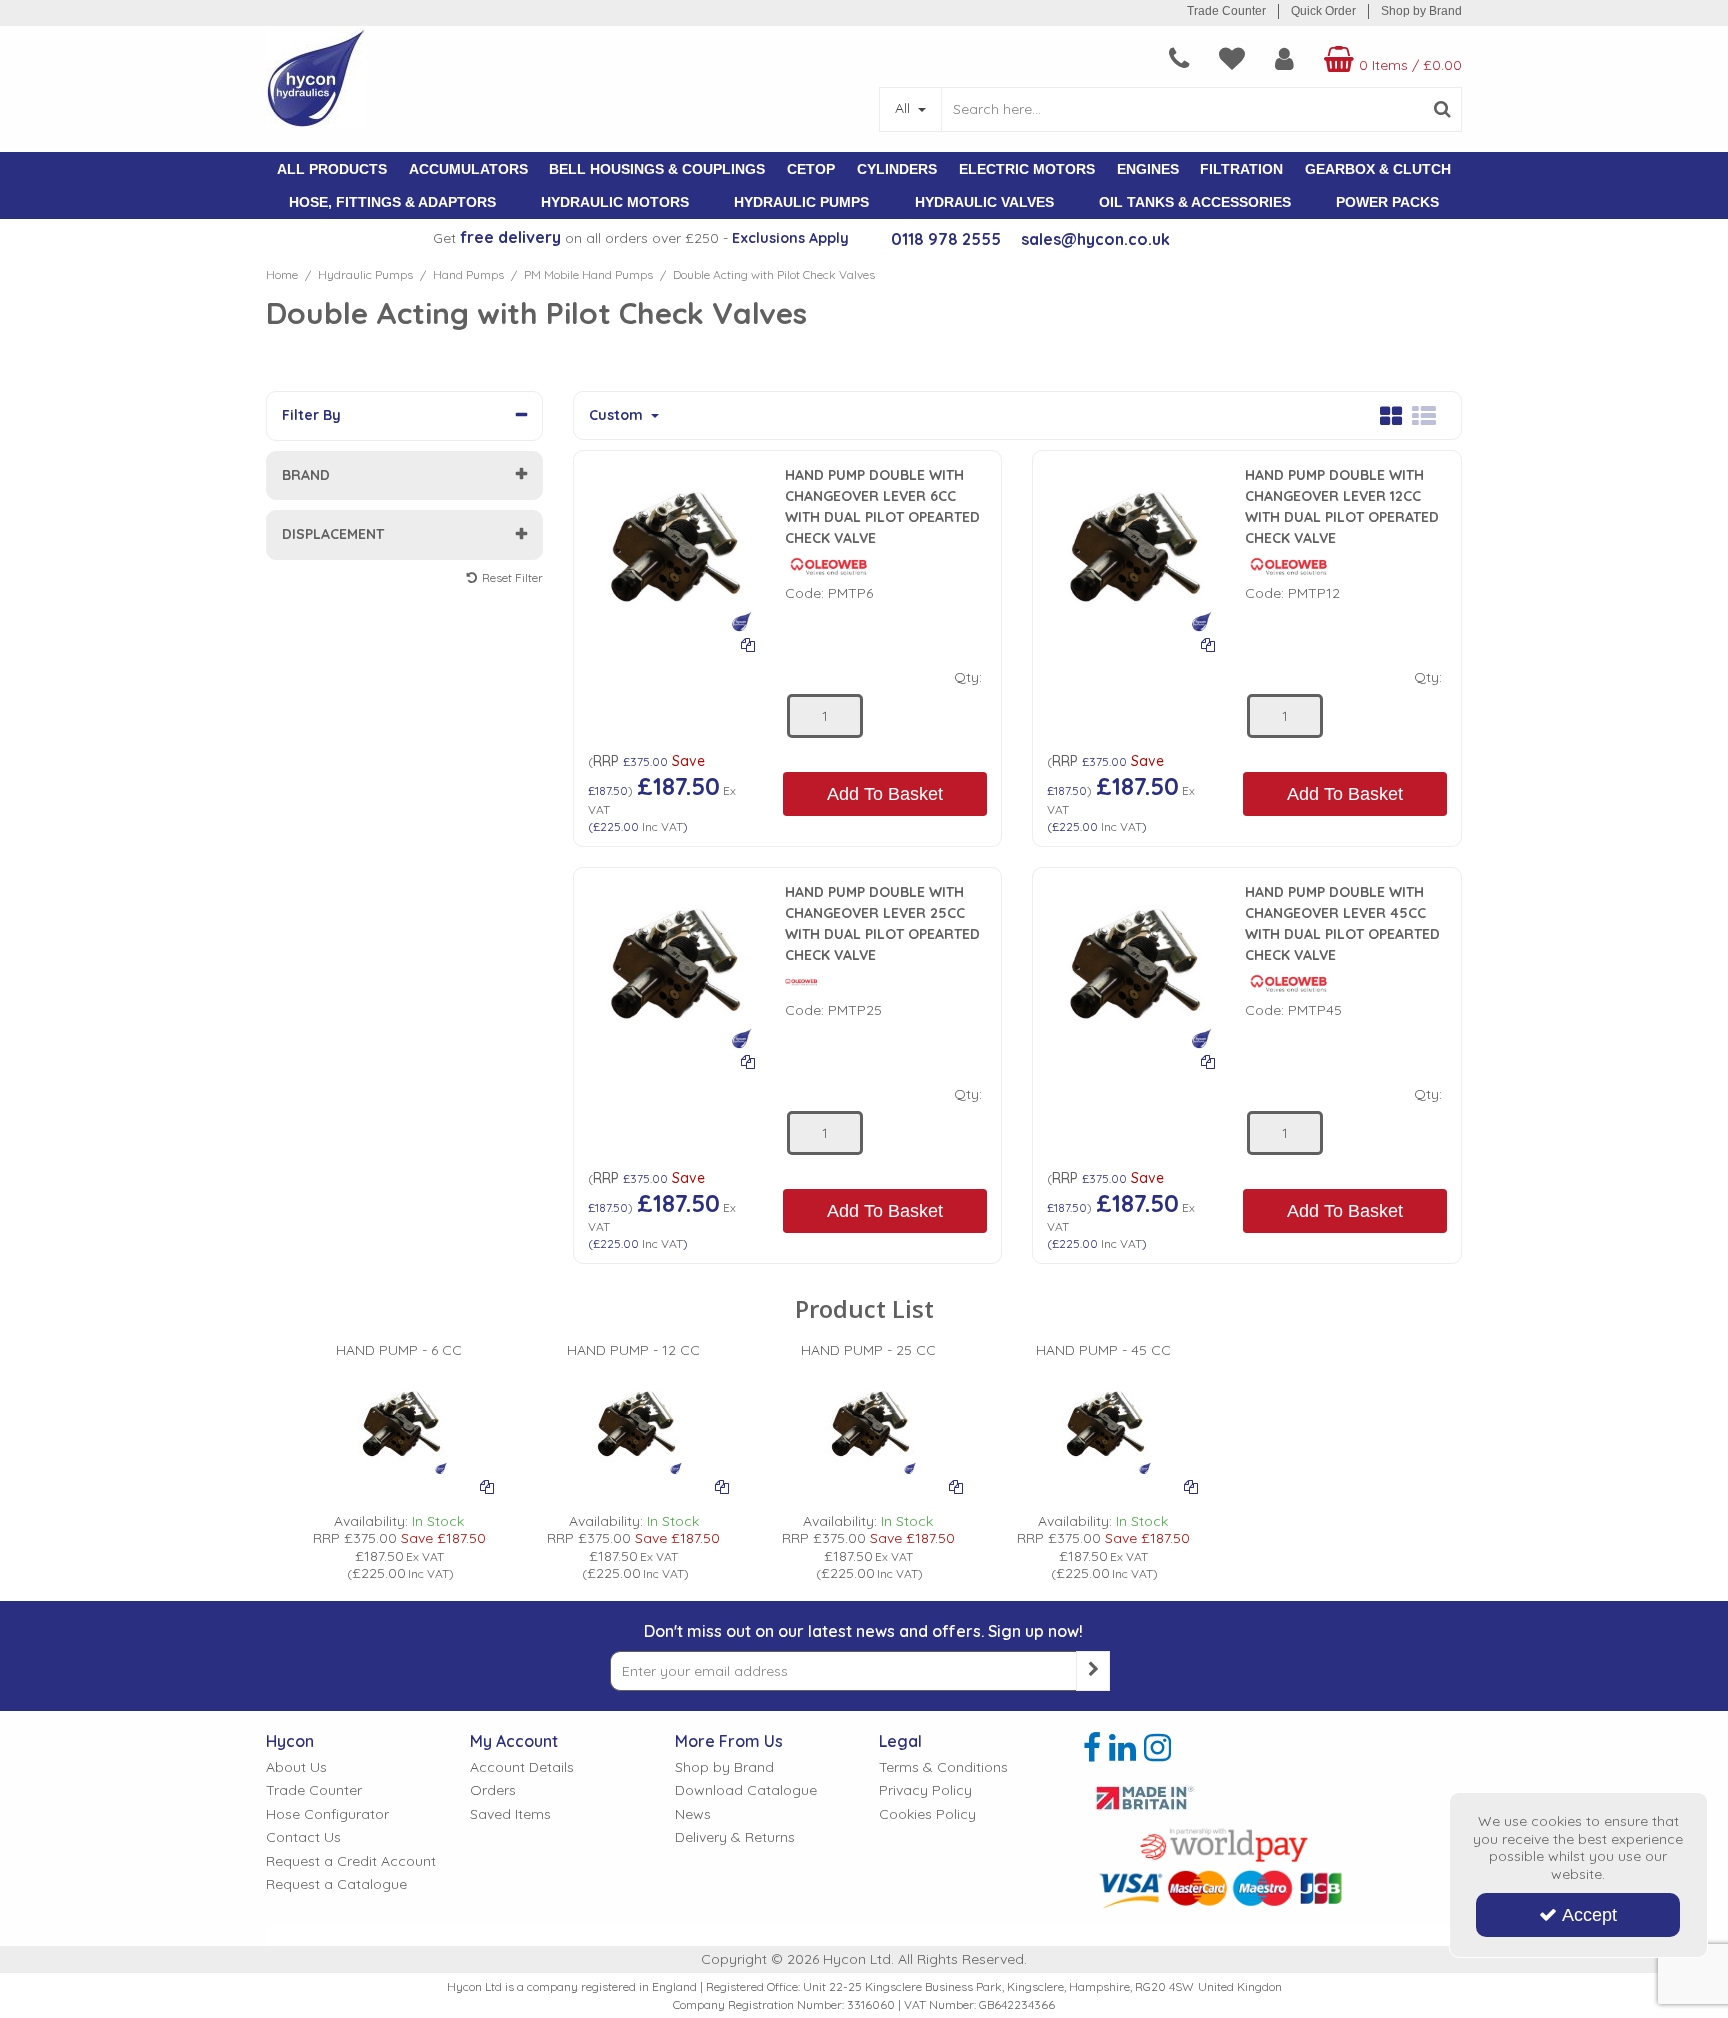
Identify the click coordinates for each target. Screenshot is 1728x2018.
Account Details (522, 1767)
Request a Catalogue (336, 1884)
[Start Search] (1442, 109)
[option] (399, 1462)
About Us (296, 1767)
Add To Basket (885, 794)
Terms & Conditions (943, 1767)
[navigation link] (1179, 59)
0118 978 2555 (946, 239)
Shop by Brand (1421, 11)
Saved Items (510, 1814)
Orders (493, 1790)
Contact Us (303, 1837)
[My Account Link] (1284, 59)
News (693, 1814)
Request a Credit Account (351, 1861)
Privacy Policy (925, 1790)
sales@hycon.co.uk (1095, 239)
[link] (1092, 1748)
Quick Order (1323, 11)
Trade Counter (1226, 11)
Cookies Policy (927, 1814)
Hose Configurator (327, 1814)
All (904, 108)
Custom (618, 415)
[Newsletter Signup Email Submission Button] (1093, 1671)
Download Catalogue (746, 1790)
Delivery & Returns (735, 1837)
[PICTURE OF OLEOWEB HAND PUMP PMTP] (672, 547)
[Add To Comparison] (748, 644)
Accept (1589, 1915)
